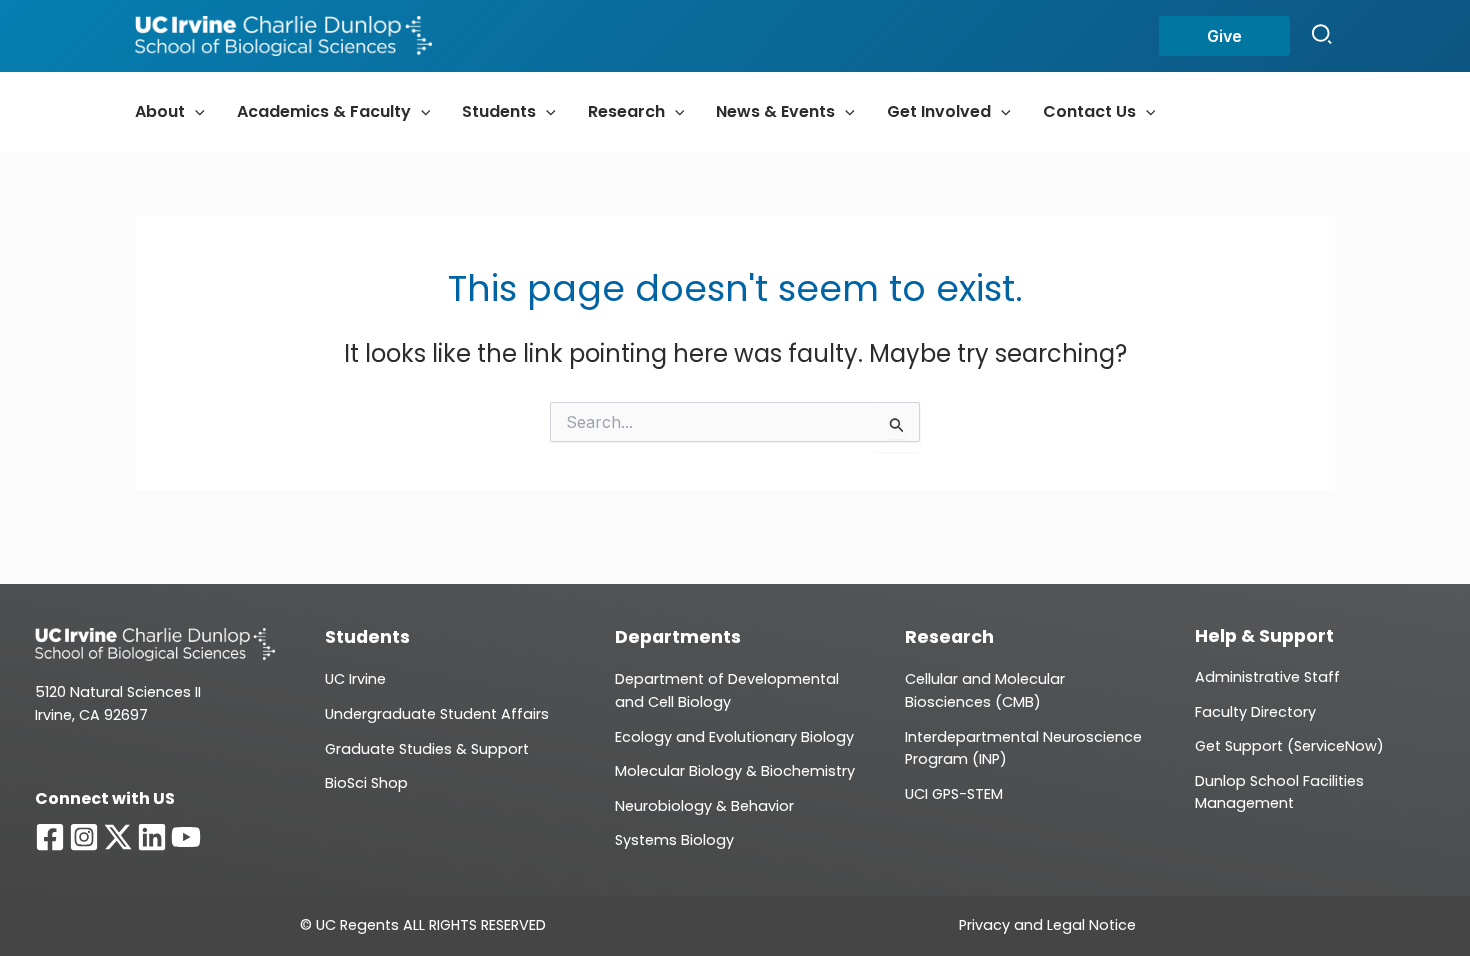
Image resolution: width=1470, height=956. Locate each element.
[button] (1224, 36)
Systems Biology (674, 840)
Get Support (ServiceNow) (1289, 746)
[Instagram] (84, 837)
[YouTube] (186, 837)
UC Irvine (355, 679)
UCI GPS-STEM (954, 794)
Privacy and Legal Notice (1047, 925)
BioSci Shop (366, 783)
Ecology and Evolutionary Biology (734, 737)
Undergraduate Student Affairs (437, 714)
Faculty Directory (1255, 712)
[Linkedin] (152, 837)
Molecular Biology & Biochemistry (735, 771)
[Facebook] (50, 837)
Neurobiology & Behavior (704, 806)
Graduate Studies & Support (427, 749)
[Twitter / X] (118, 837)
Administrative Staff (1267, 677)
